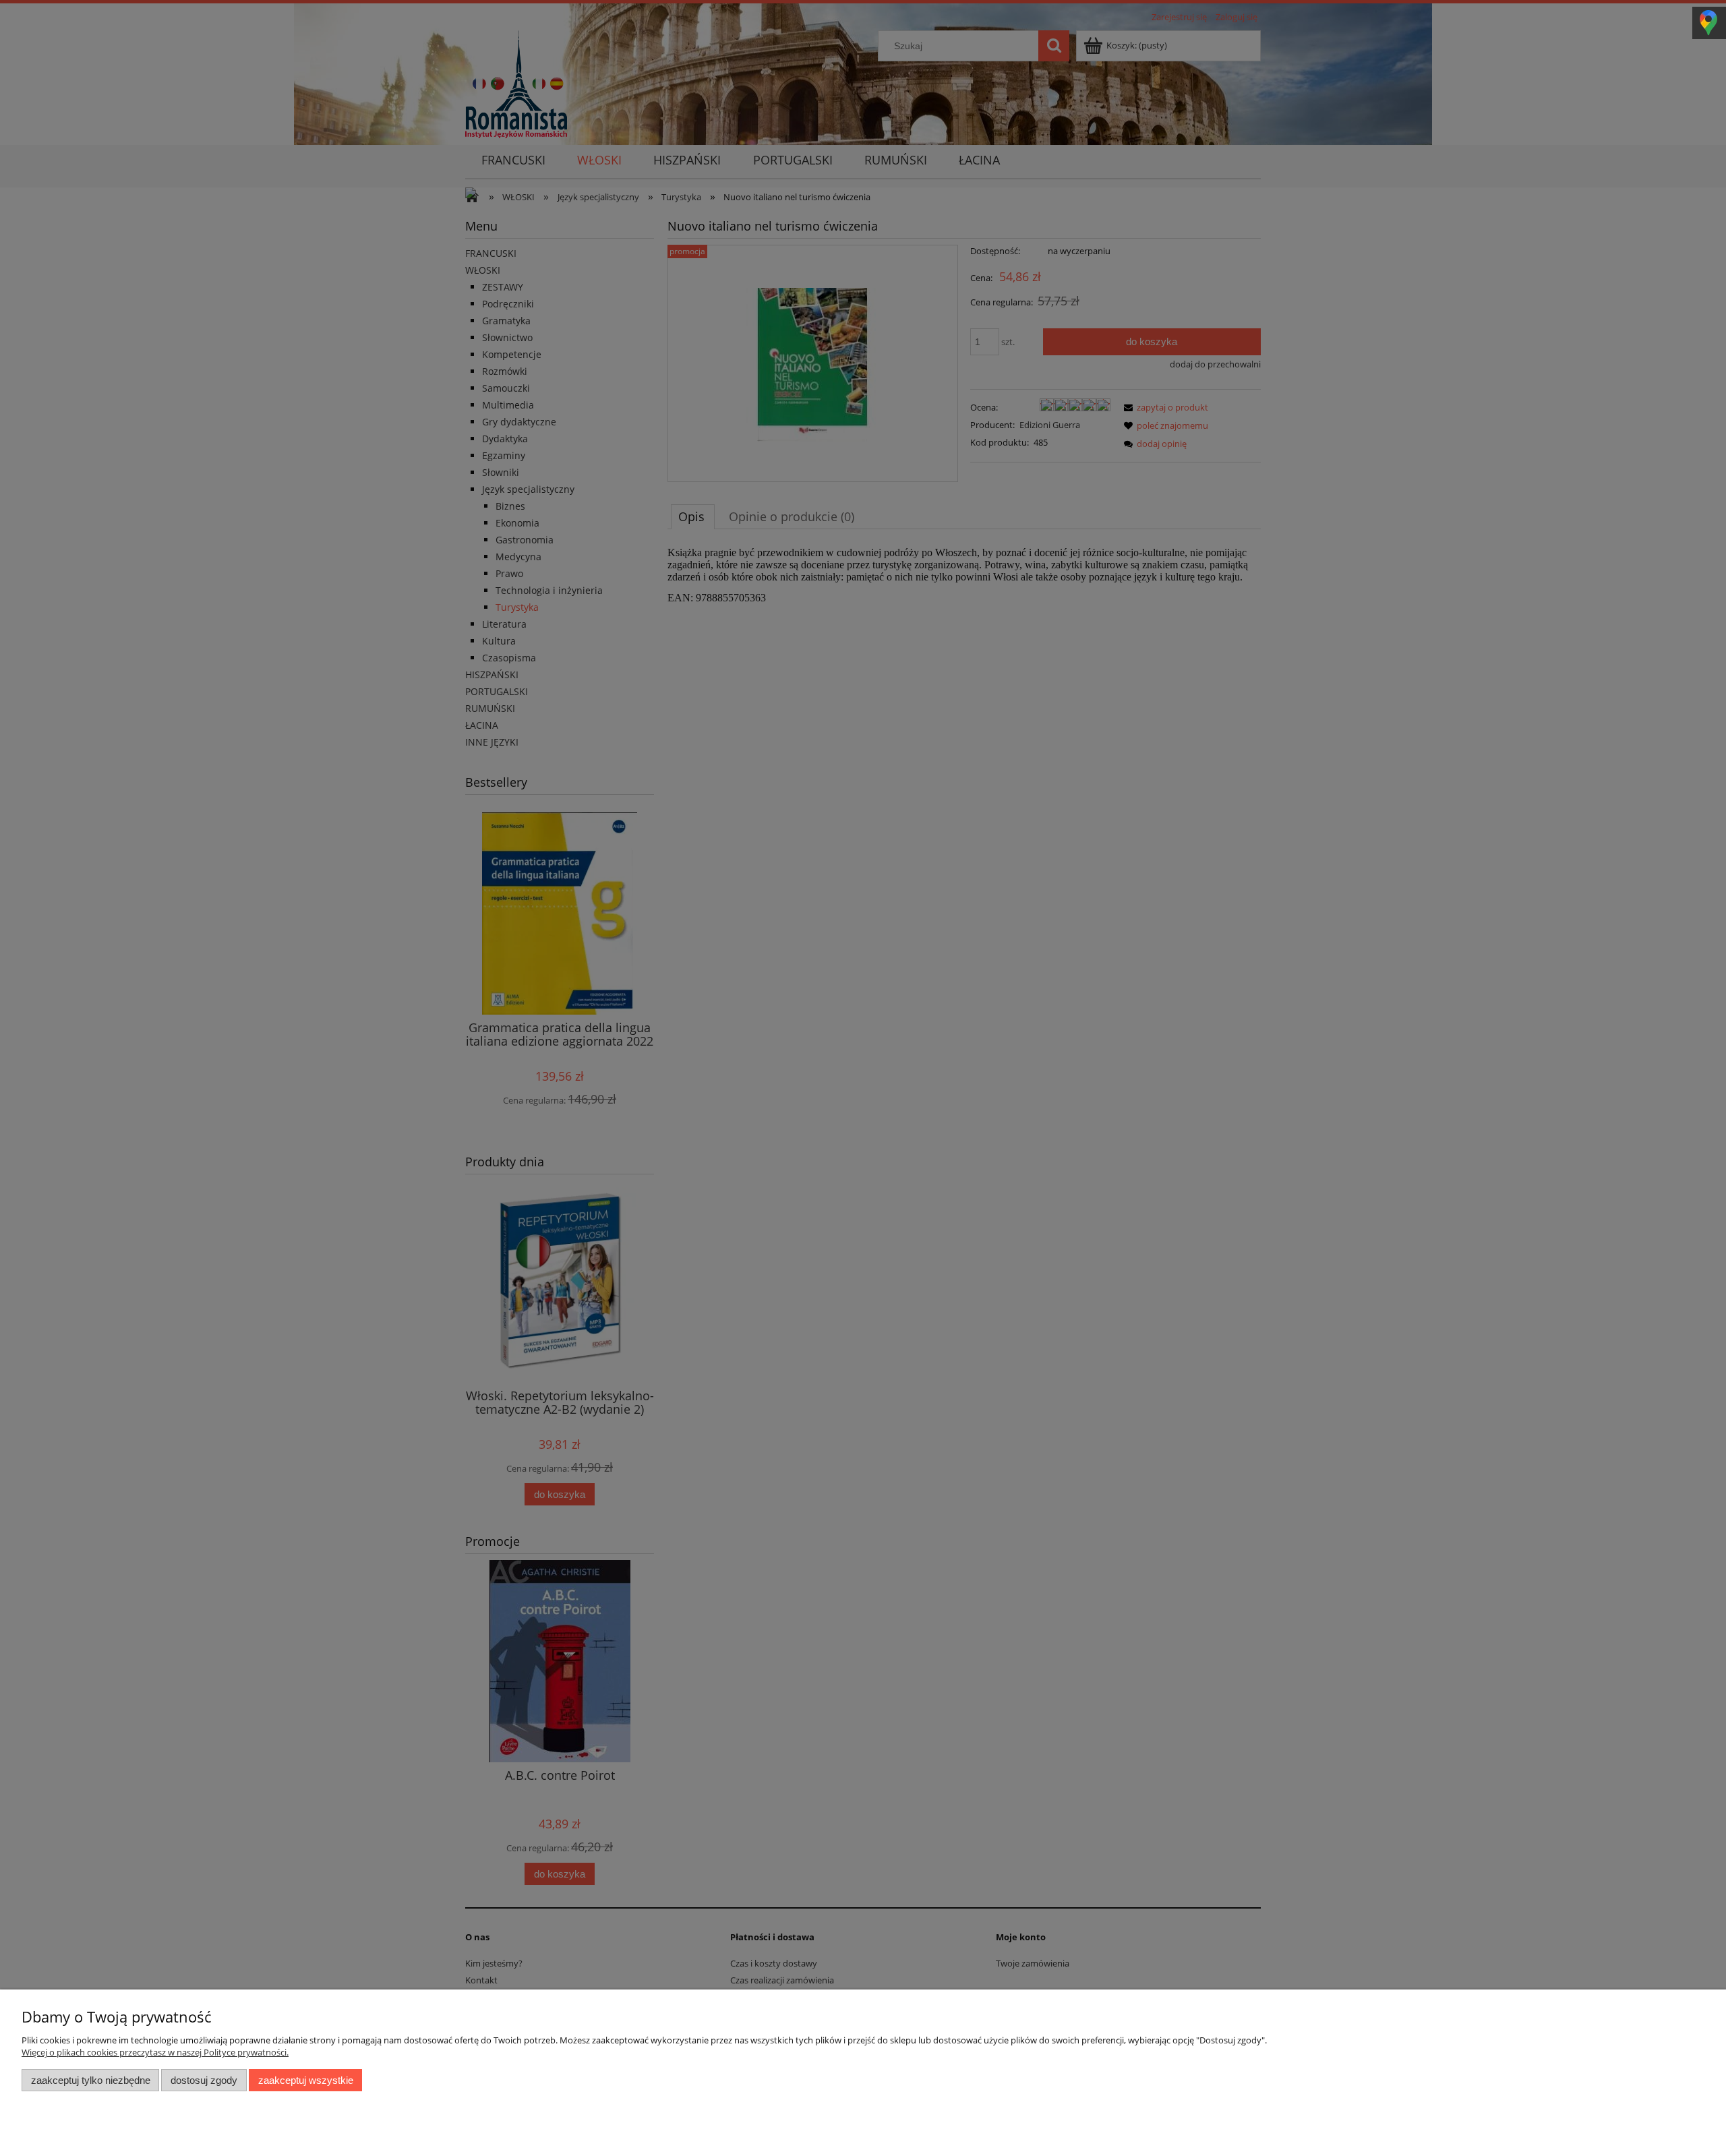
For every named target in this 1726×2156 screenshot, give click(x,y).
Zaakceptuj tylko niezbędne (91, 2080)
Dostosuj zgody (204, 2080)
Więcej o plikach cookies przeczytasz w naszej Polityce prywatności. (155, 2052)
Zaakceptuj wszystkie (306, 2080)
